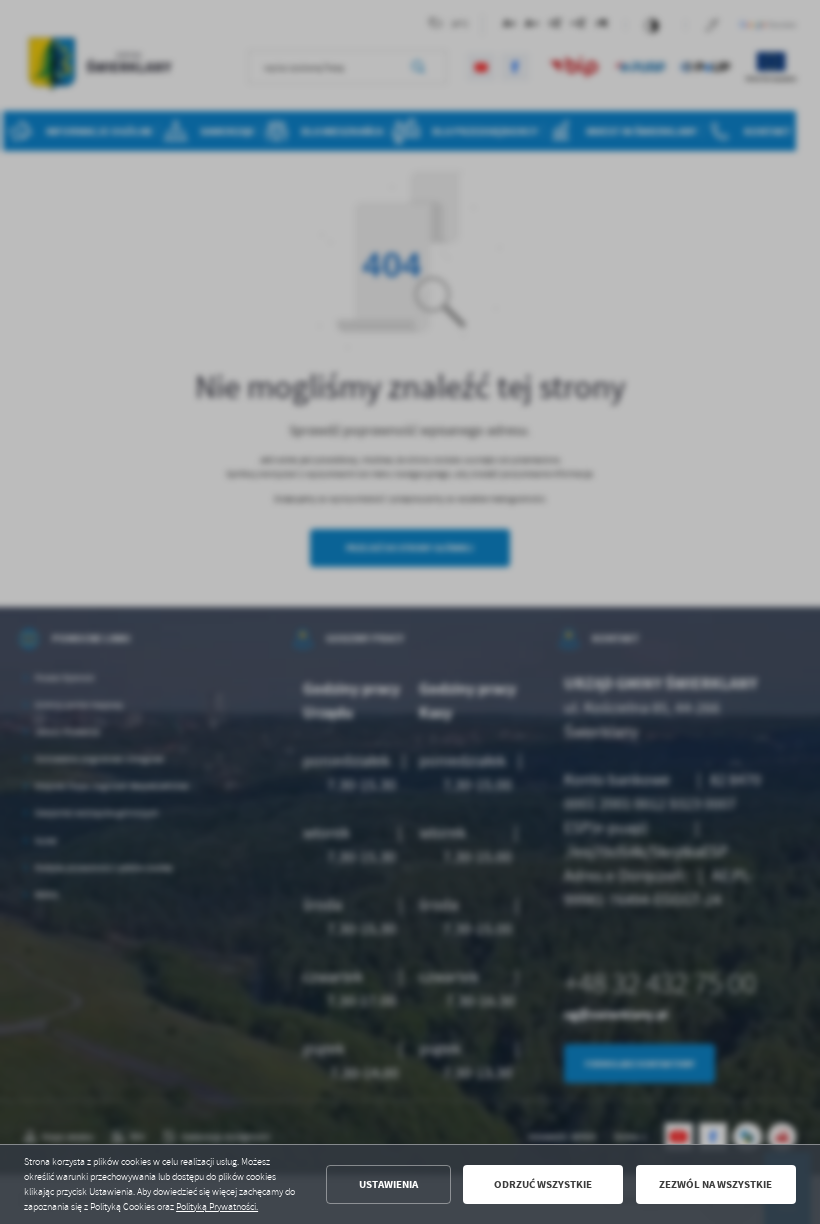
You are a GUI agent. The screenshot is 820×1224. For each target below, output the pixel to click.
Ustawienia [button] (388, 1184)
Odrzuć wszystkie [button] (543, 1184)
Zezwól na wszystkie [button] (715, 1184)
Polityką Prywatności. (217, 1207)
